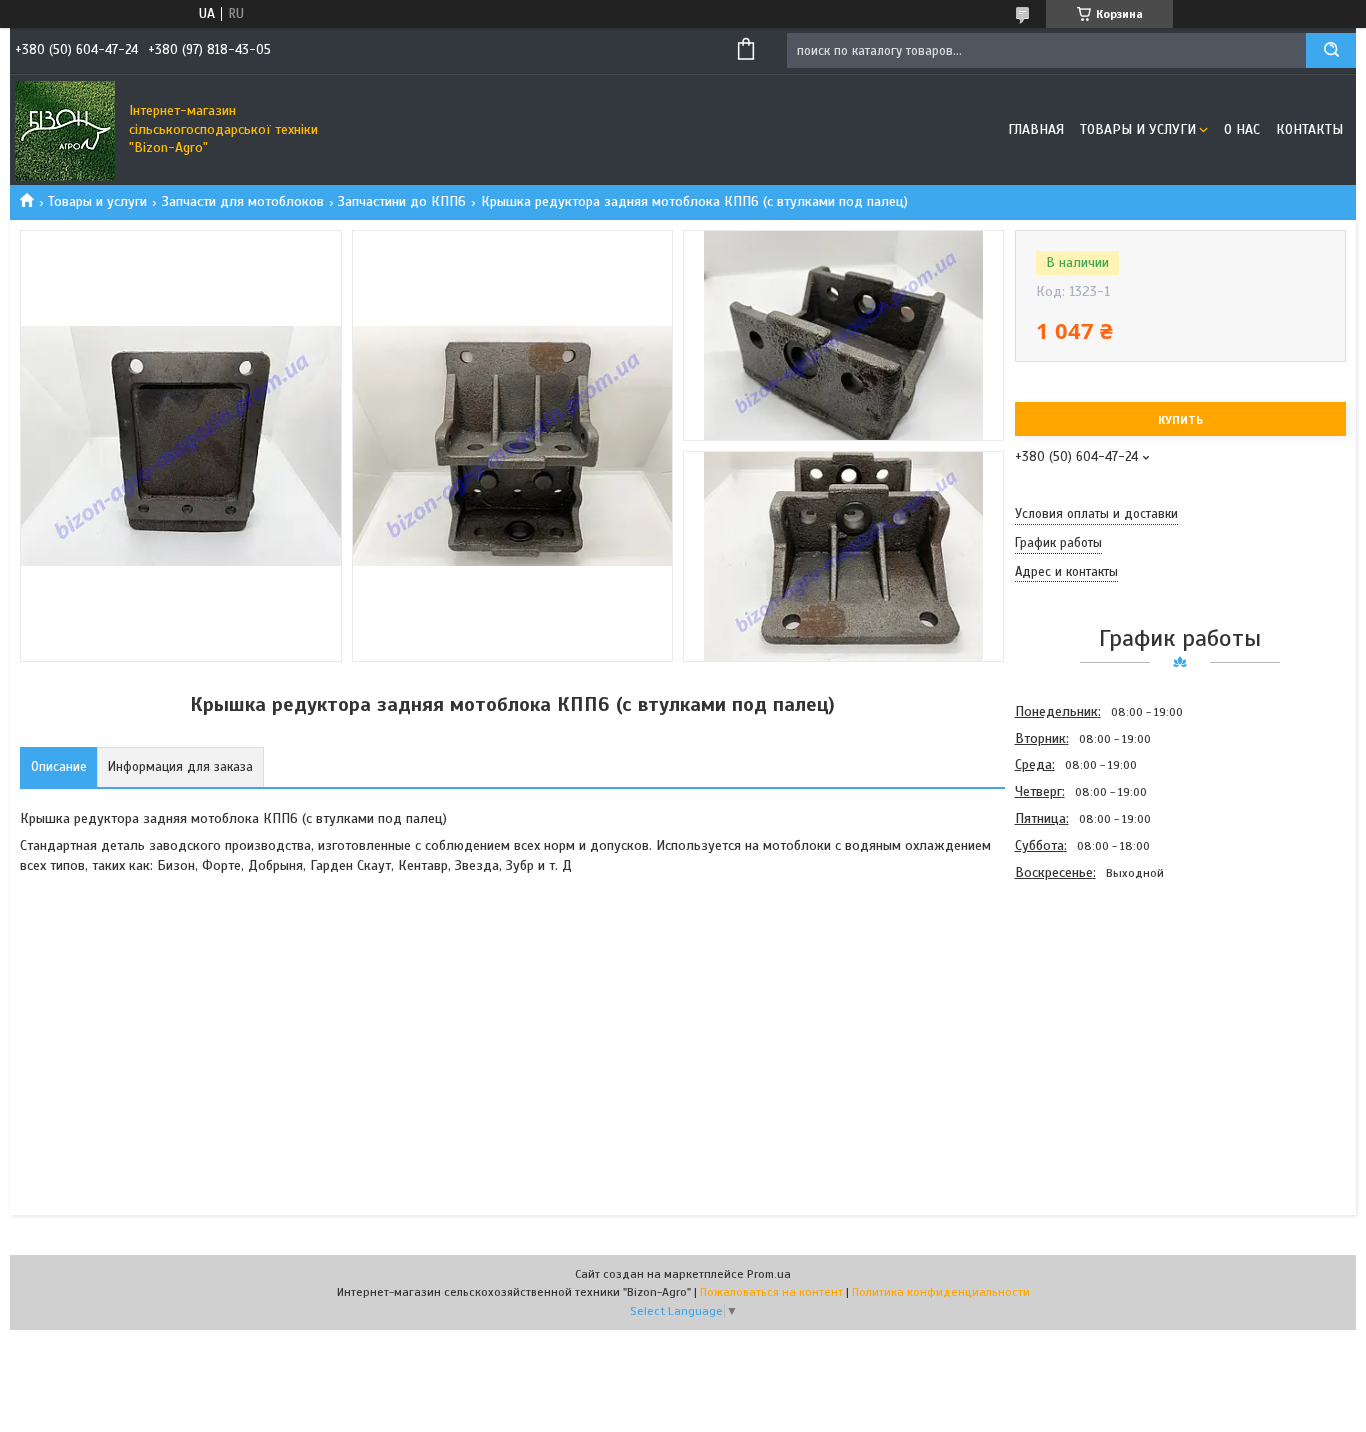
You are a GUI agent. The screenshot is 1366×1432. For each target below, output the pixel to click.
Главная (1036, 129)
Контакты (1309, 129)
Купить (1180, 420)
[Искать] (1331, 50)
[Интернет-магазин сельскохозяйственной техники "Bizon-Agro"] (65, 130)
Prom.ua (769, 1274)
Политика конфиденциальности (941, 1292)
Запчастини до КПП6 (402, 201)
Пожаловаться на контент (771, 1292)
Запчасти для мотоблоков (243, 201)
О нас (1242, 129)
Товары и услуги (1138, 129)
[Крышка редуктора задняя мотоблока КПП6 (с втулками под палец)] (1086, 994)
